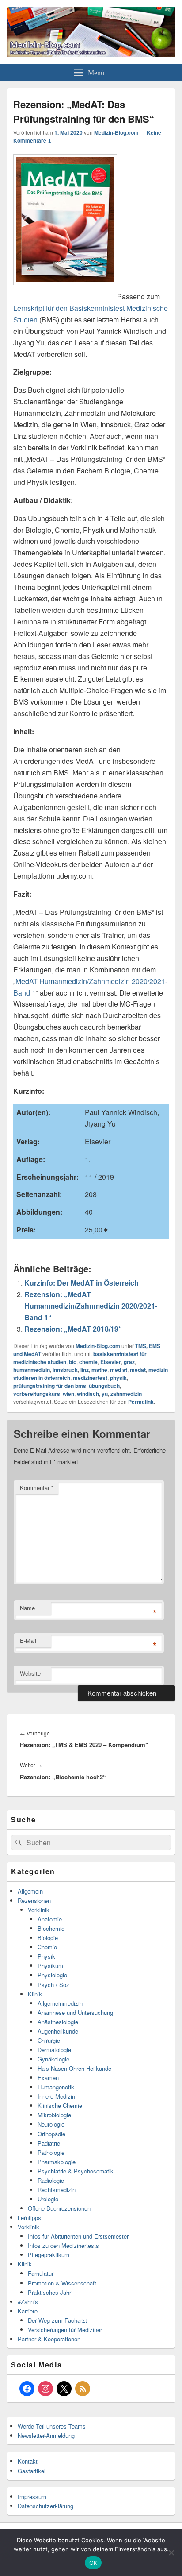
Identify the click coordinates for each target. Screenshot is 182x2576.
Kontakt (28, 2461)
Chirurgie (49, 2040)
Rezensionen (34, 1900)
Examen (48, 2078)
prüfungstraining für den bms (50, 1386)
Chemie (47, 1947)
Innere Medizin (56, 2096)
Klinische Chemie (60, 2105)
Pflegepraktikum (49, 2255)
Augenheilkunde (58, 2031)
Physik (46, 1956)
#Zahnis (28, 2302)
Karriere (28, 2311)
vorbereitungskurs (37, 1394)
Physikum (50, 1966)
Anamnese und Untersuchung (75, 2012)
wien (68, 1394)
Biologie (48, 1938)
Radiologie (51, 2180)
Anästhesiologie (58, 2022)
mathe (99, 1370)
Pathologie (51, 2152)
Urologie (48, 2199)
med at (119, 1370)
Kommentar (37, 1488)
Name (27, 1608)
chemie (88, 1362)
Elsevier (111, 1362)
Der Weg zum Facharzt (57, 2320)
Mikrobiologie (54, 2115)
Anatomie (50, 1919)
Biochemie (51, 1928)
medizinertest (90, 1378)
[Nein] (171, 2553)
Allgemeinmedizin (60, 2003)
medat (138, 1370)
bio (73, 1362)
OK (93, 2563)
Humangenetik (56, 2087)
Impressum (32, 2497)
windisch (88, 1394)
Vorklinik (39, 1910)
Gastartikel (32, 2471)
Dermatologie (54, 2050)
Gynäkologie (53, 2059)
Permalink (141, 1402)
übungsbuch (104, 1386)
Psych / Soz (53, 1985)
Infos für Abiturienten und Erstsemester (78, 2236)
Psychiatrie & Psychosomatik (76, 2171)
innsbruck (65, 1370)
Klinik (35, 1994)
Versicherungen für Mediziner (65, 2330)
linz (85, 1370)
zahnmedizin (126, 1394)
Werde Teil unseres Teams (52, 2426)
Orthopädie (51, 2134)
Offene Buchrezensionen (59, 2208)
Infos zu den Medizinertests (63, 2245)
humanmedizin (32, 1370)
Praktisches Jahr (49, 2292)
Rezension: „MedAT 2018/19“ (73, 1329)
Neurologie (51, 2124)
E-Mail (28, 1641)
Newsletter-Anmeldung (46, 2435)
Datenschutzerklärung (45, 2506)
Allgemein (30, 1891)
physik (118, 1378)
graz (129, 1362)
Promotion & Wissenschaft (62, 2283)
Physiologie (52, 1975)
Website (30, 1673)
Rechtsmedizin (57, 2190)
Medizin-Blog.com (116, 132)
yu (105, 1394)
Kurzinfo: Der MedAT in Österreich (82, 1283)
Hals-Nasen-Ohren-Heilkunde (74, 2068)
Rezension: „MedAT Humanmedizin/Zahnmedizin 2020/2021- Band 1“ (91, 1306)
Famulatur (41, 2273)
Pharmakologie (57, 2162)
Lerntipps (29, 2218)
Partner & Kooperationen (49, 2339)
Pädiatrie (49, 2143)
